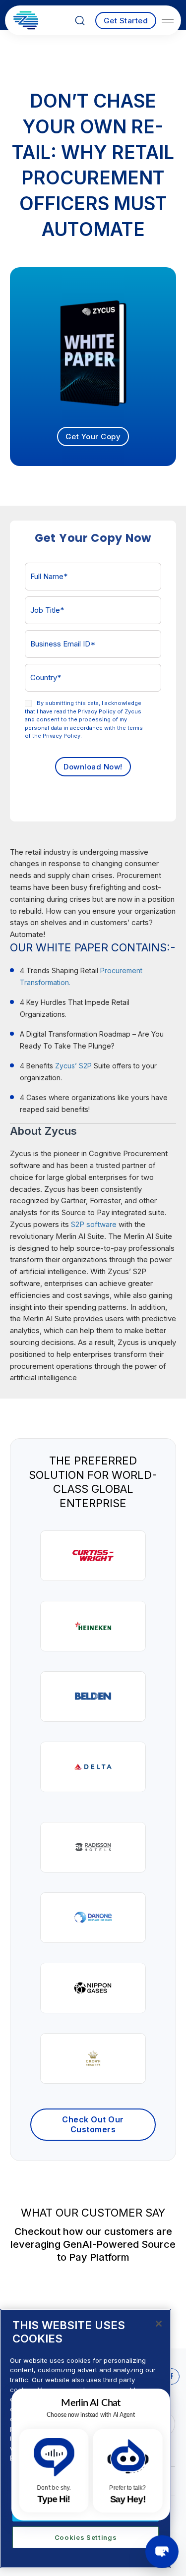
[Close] (159, 2324)
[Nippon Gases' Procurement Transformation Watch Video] (93, 1988)
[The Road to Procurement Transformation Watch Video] (93, 1847)
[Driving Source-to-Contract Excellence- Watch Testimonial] (93, 1626)
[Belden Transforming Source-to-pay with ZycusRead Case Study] (93, 1697)
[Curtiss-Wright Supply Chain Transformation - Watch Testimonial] (93, 1556)
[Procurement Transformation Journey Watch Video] (93, 2058)
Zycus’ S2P (73, 1066)
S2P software (94, 1224)
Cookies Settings (86, 2537)
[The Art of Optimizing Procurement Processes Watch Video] (93, 1918)
